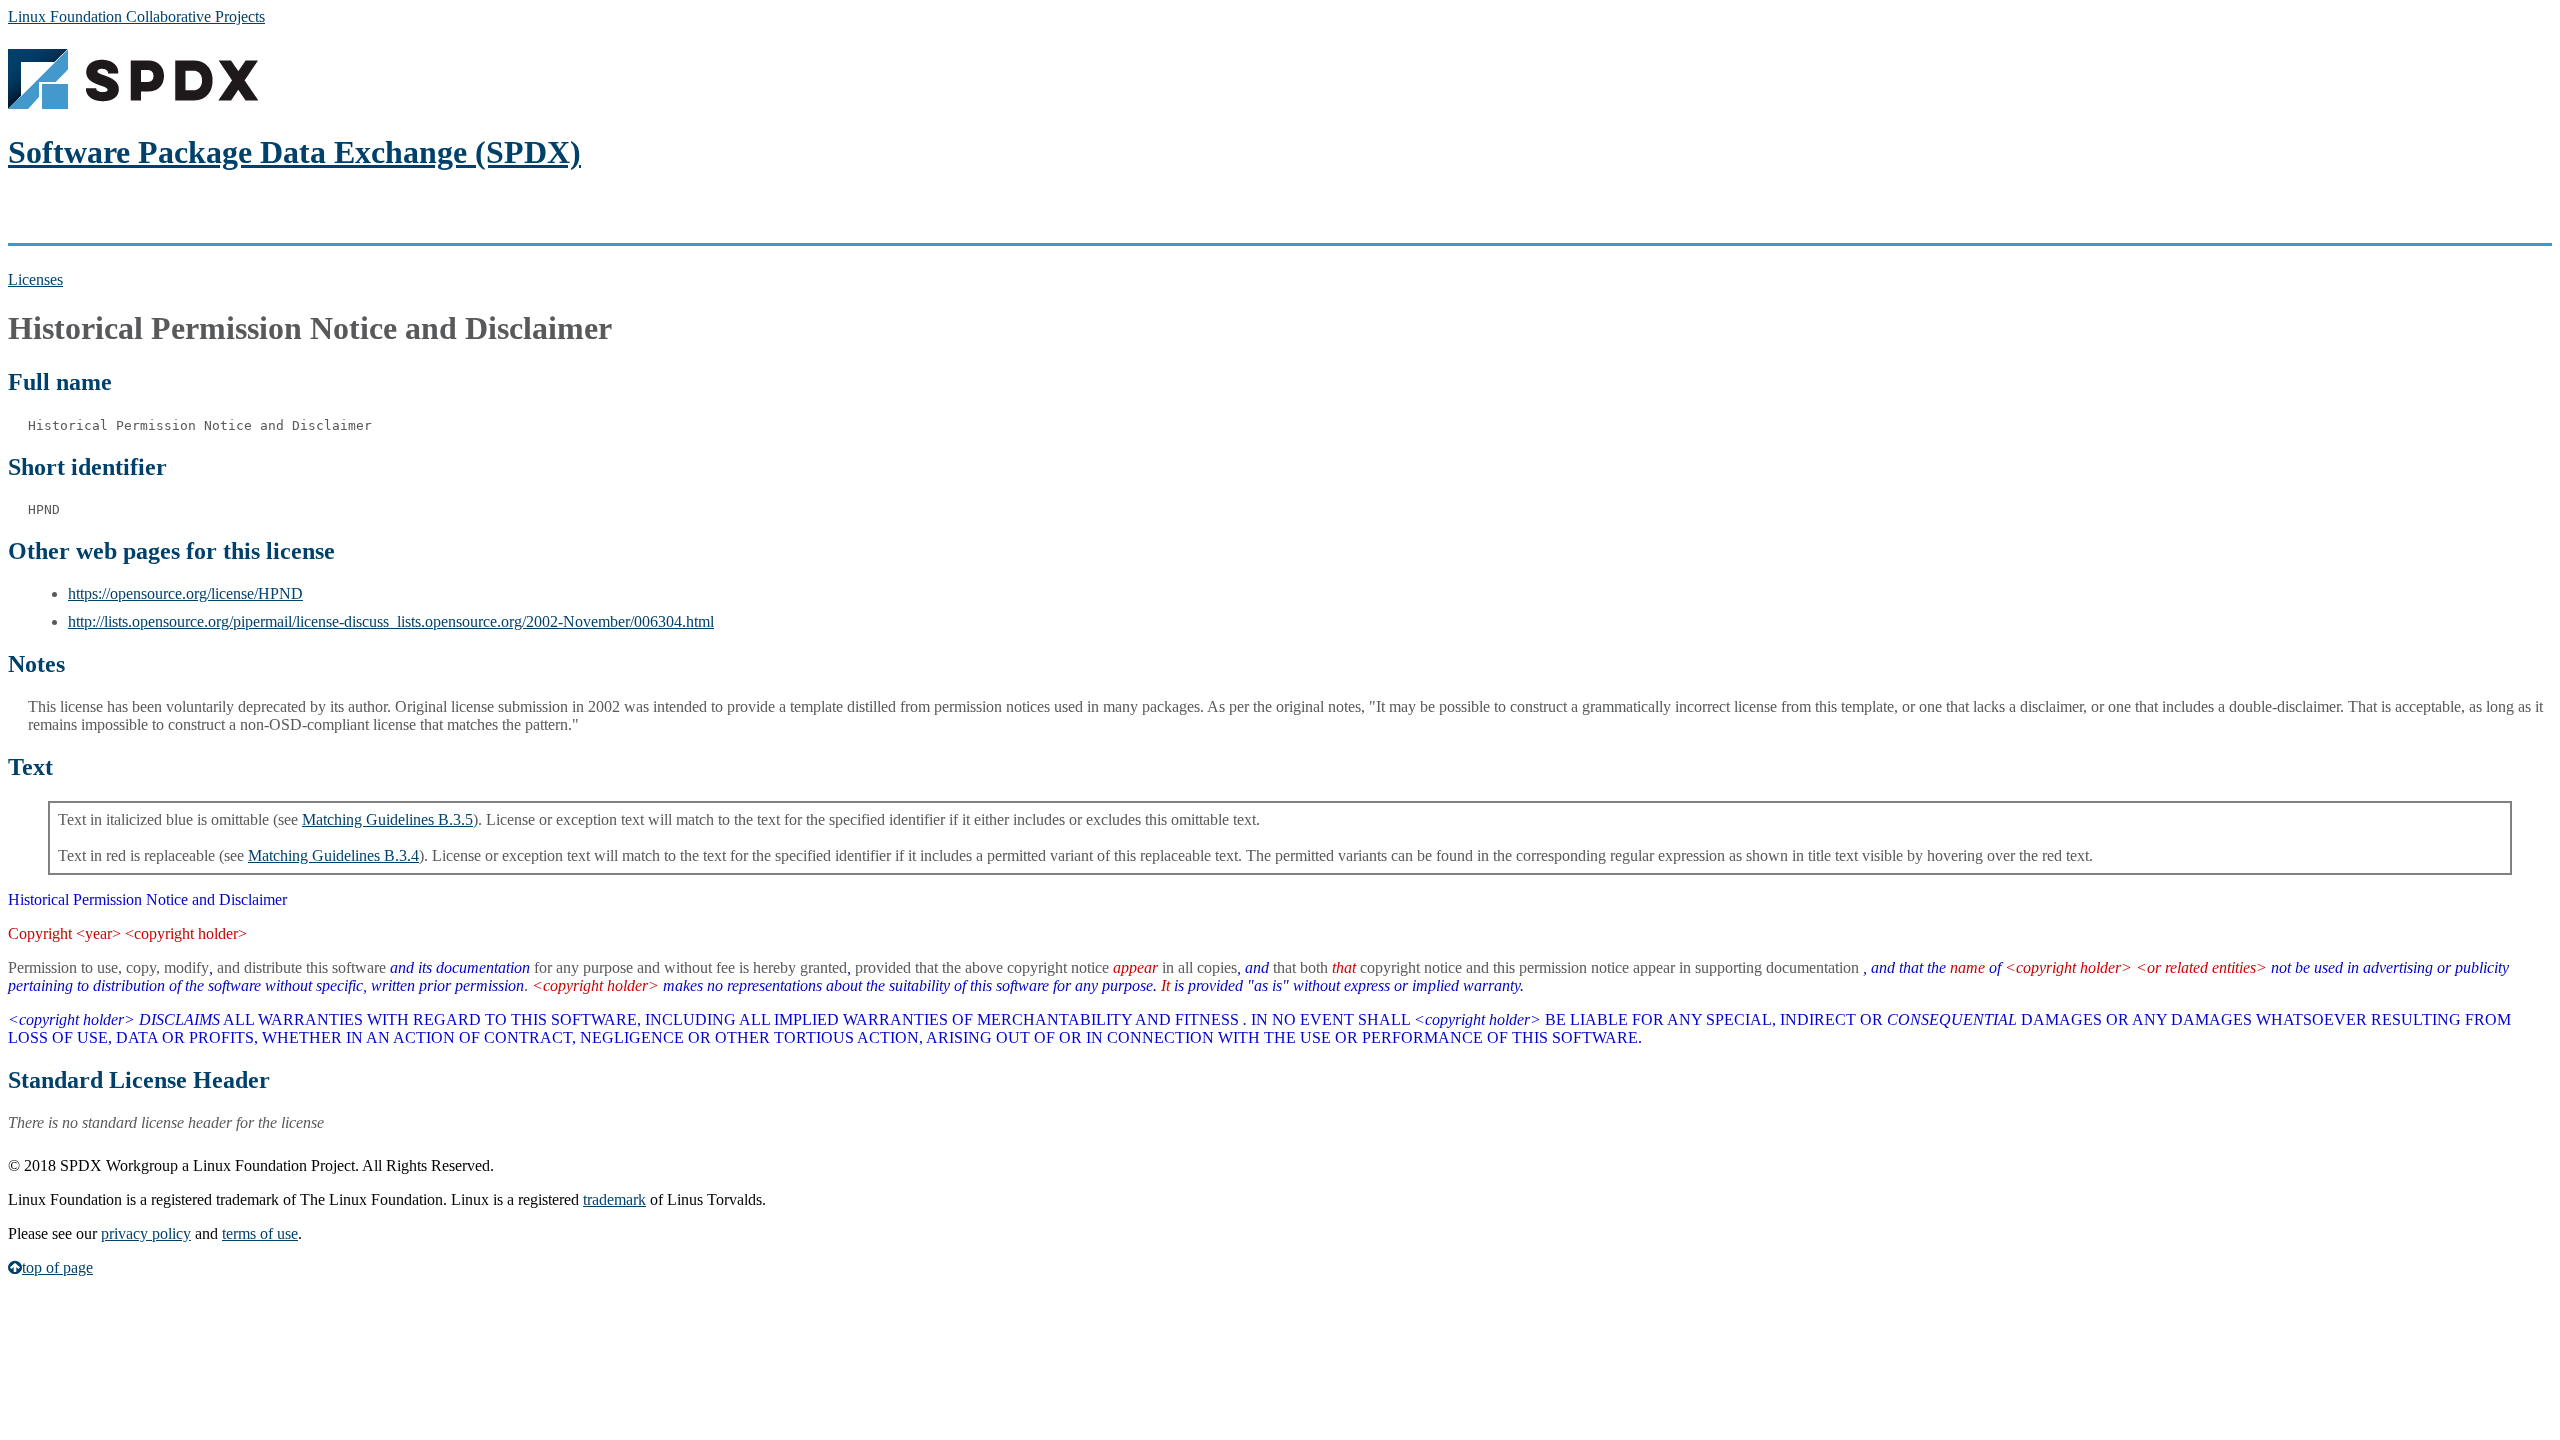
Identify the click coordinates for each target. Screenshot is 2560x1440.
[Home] (133, 103)
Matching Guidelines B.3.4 (333, 855)
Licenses (35, 279)
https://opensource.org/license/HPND (185, 593)
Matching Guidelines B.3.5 (387, 819)
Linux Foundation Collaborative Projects (136, 16)
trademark (614, 1199)
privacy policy (146, 1233)
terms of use (260, 1233)
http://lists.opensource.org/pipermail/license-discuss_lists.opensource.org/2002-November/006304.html (391, 621)
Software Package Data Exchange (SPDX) (294, 152)
